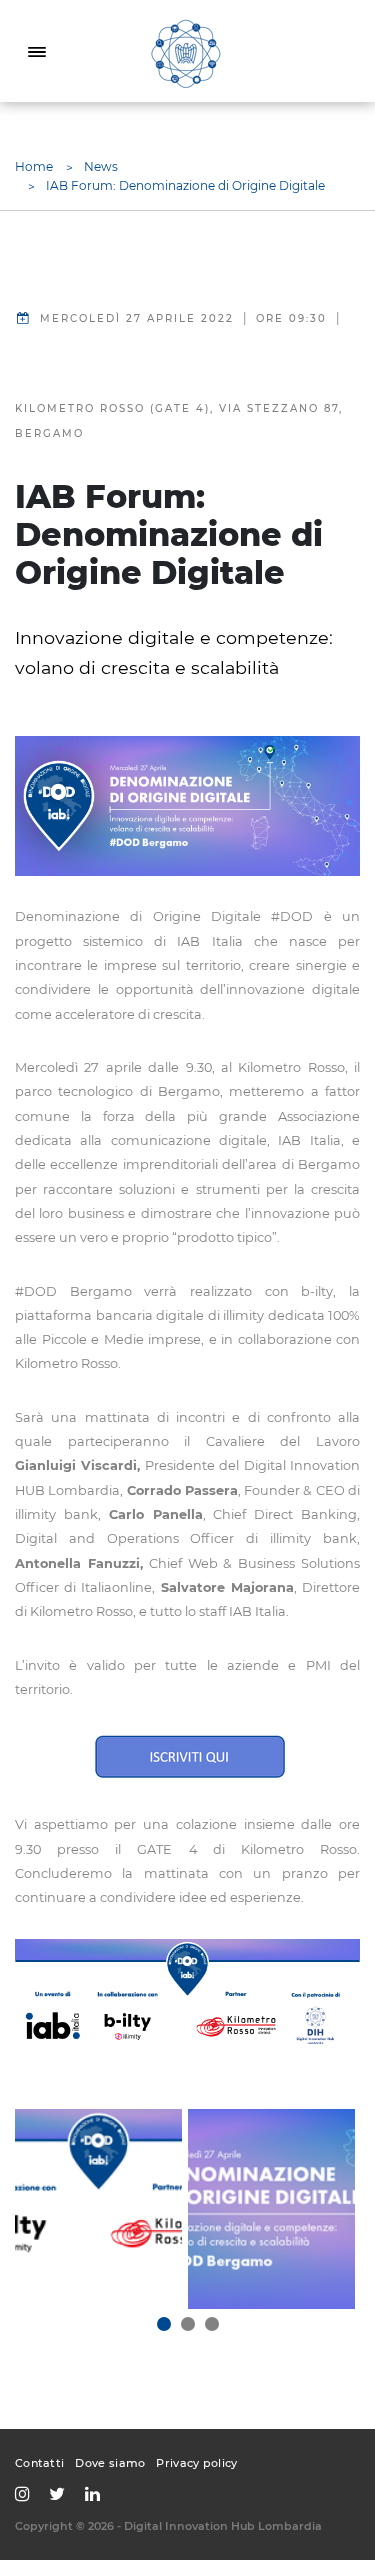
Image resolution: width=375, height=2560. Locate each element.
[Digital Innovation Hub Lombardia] (188, 51)
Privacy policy (196, 2463)
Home (34, 166)
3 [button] (212, 2324)
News (101, 166)
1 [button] (164, 2324)
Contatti (39, 2463)
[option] (98, 2209)
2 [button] (188, 2324)
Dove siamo (110, 2463)
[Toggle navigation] (37, 51)
